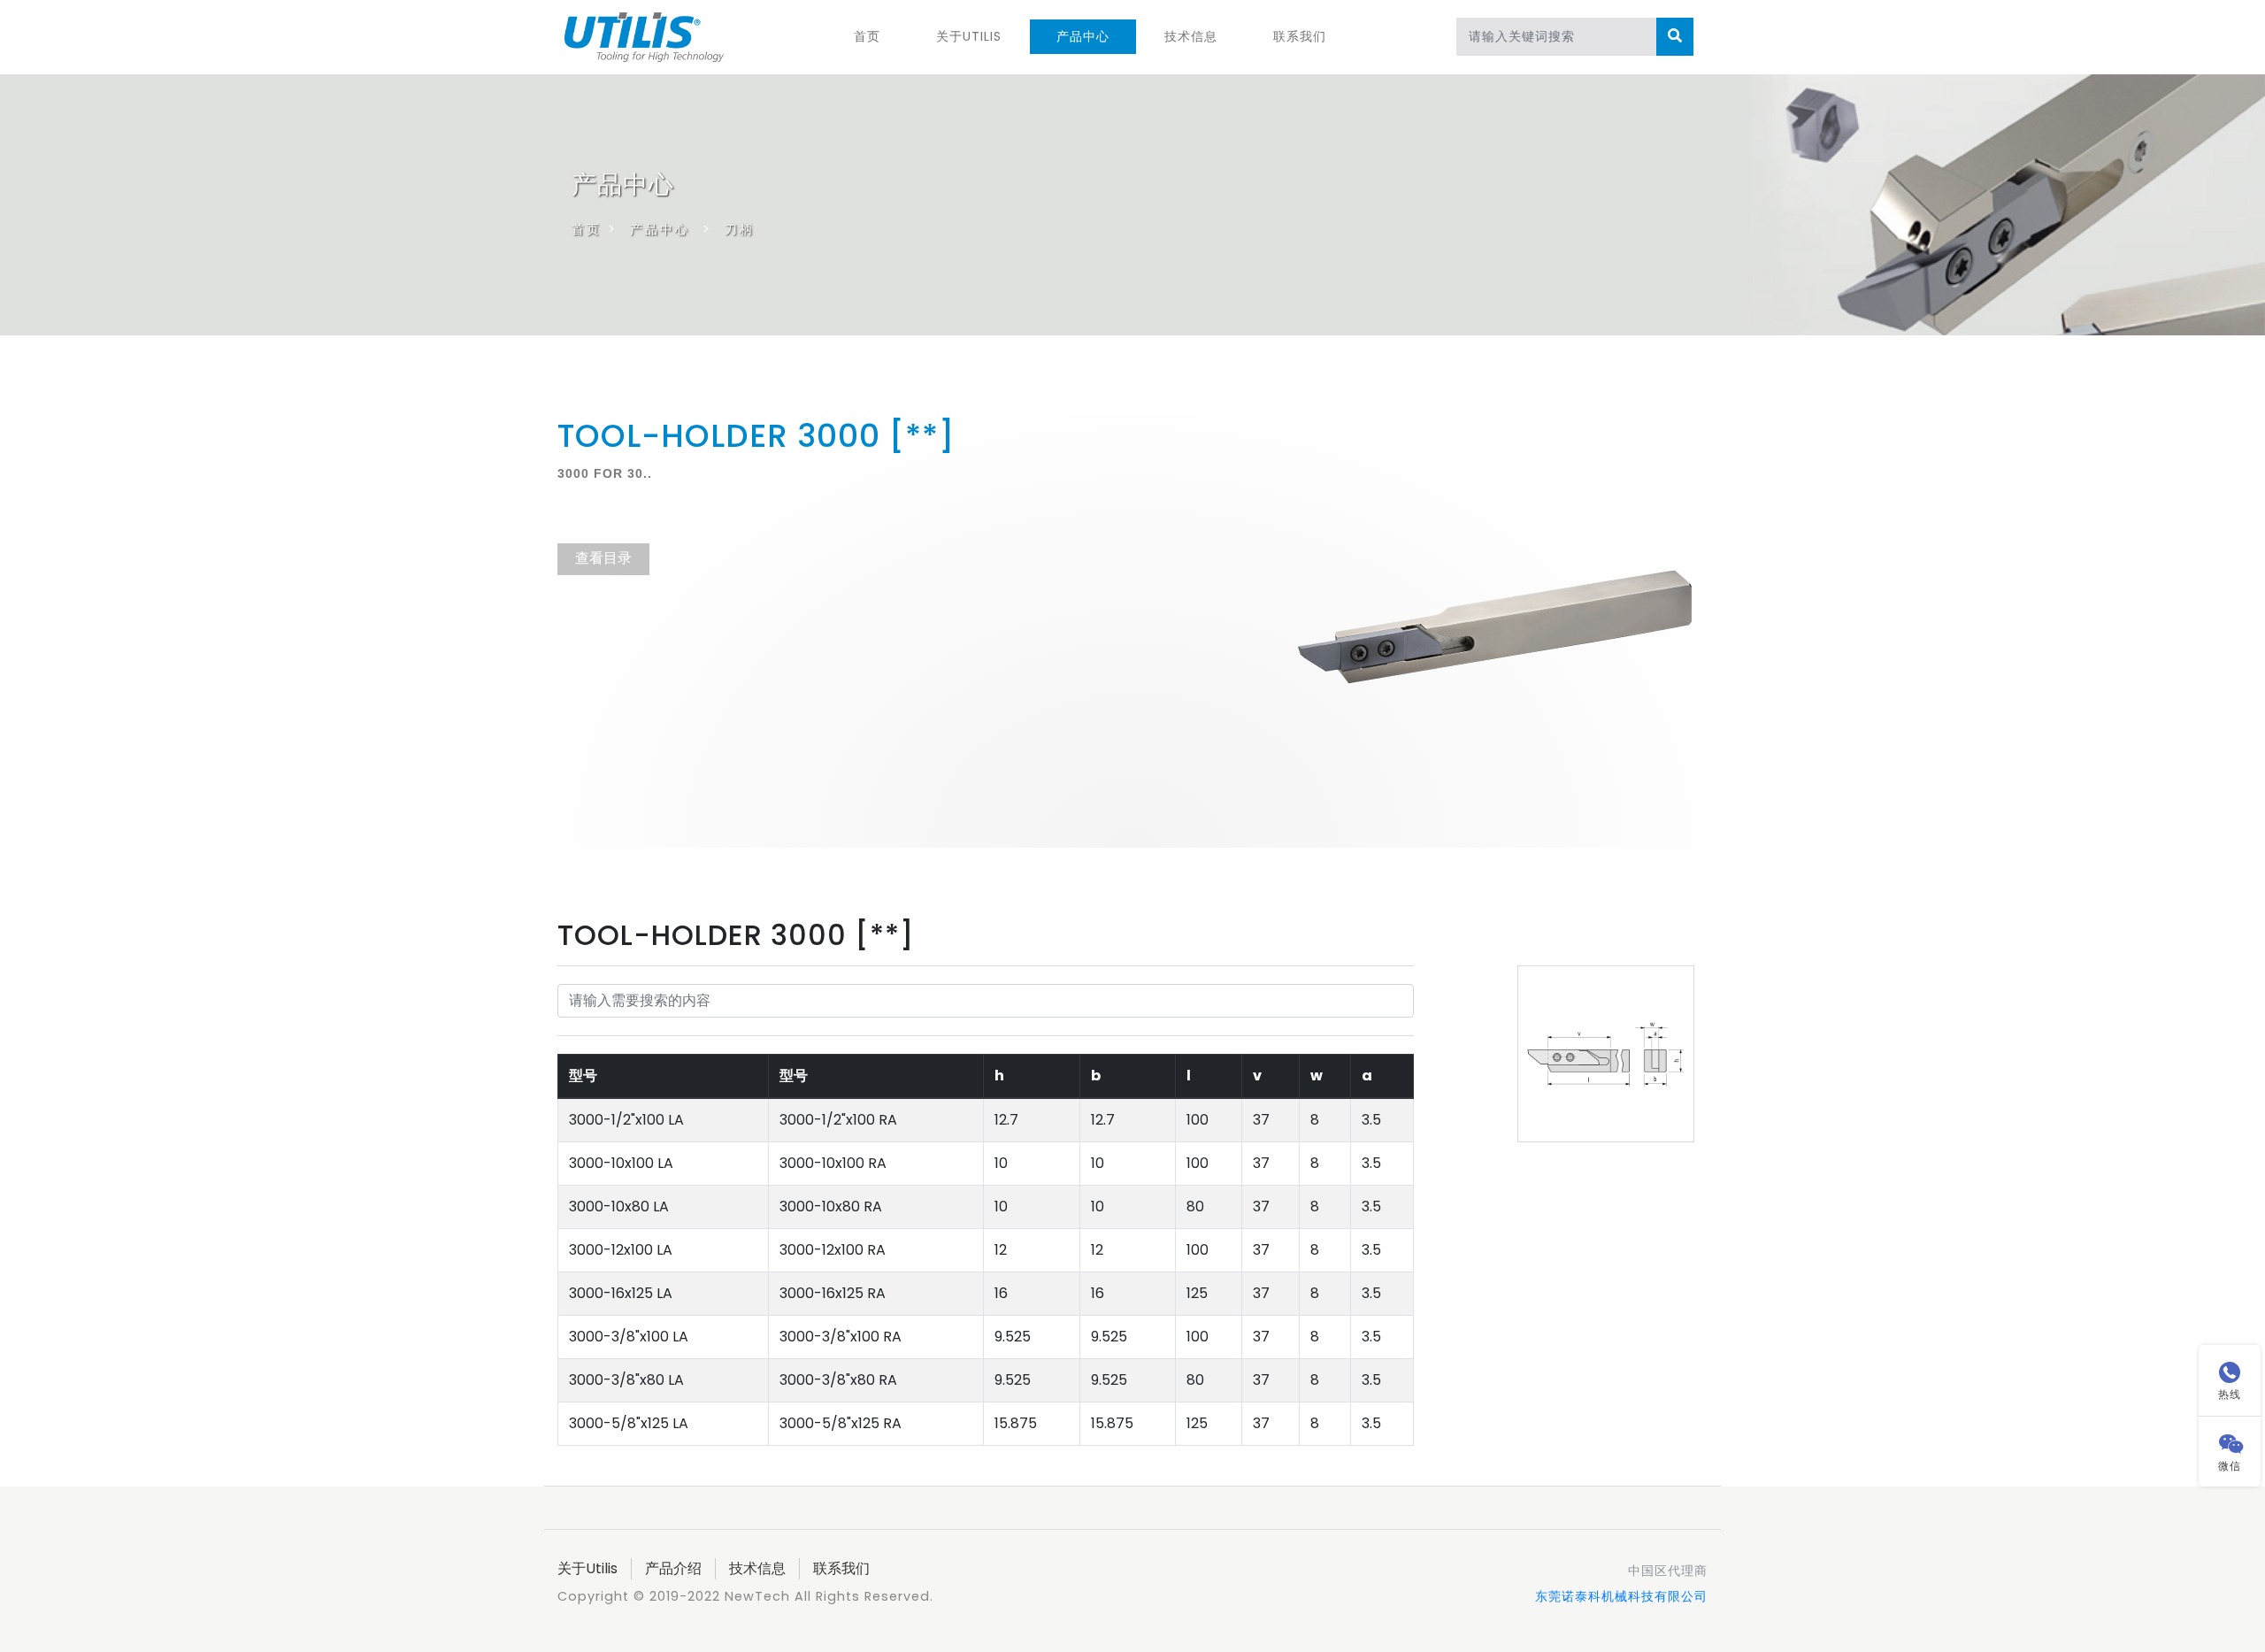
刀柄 (740, 229)
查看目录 (603, 558)
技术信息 (1191, 36)
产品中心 (1083, 36)
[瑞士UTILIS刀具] (644, 35)
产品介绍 (673, 1568)
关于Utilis (969, 36)
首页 (867, 36)
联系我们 (1300, 36)
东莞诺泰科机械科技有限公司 (1621, 1596)
